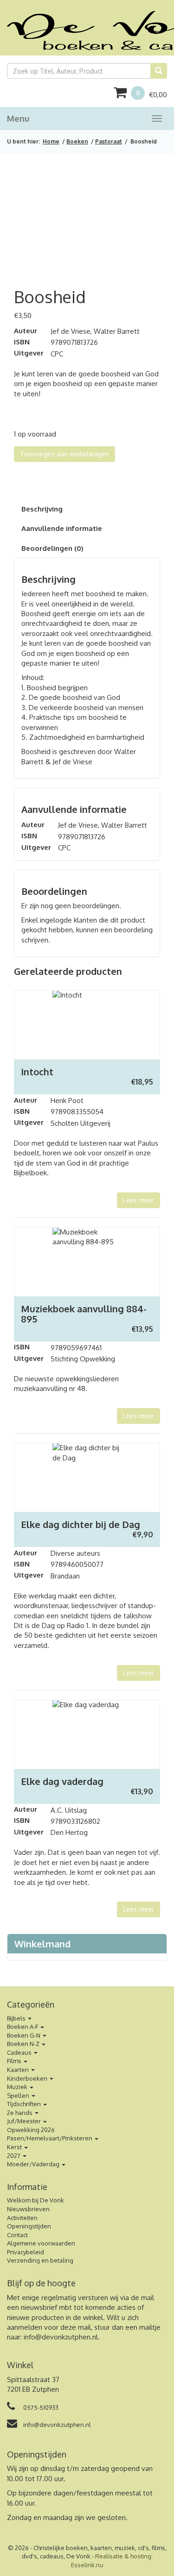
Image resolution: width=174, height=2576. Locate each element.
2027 (14, 2156)
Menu (18, 119)
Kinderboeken (28, 2078)
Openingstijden (29, 2226)
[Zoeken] (159, 71)
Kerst (15, 2147)
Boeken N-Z (24, 2044)
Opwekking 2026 (31, 2130)
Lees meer (139, 1200)
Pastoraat (109, 141)
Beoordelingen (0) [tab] (52, 548)
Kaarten (19, 2070)
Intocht (37, 1072)
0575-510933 (40, 2408)
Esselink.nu (87, 2565)
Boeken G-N (24, 2035)
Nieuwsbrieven (28, 2209)
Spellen (19, 2096)
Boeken (77, 141)
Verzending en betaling (40, 2260)
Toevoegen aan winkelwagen (64, 454)
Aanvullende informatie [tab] (62, 528)
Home (51, 141)
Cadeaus (20, 2052)
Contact (17, 2235)
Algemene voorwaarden (41, 2243)
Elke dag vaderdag (62, 1781)
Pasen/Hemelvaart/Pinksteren (50, 2138)
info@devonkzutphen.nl (61, 2337)
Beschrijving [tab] (42, 509)
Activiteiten (22, 2218)
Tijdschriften (25, 2104)
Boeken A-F (23, 2027)
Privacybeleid (26, 2252)
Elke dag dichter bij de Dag (81, 1524)
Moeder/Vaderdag (34, 2164)
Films (15, 2061)
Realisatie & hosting (123, 2556)
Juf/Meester (25, 2121)
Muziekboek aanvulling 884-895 (84, 1314)
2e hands (20, 2113)
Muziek (18, 2087)
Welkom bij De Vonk (35, 2200)
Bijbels (17, 2018)
